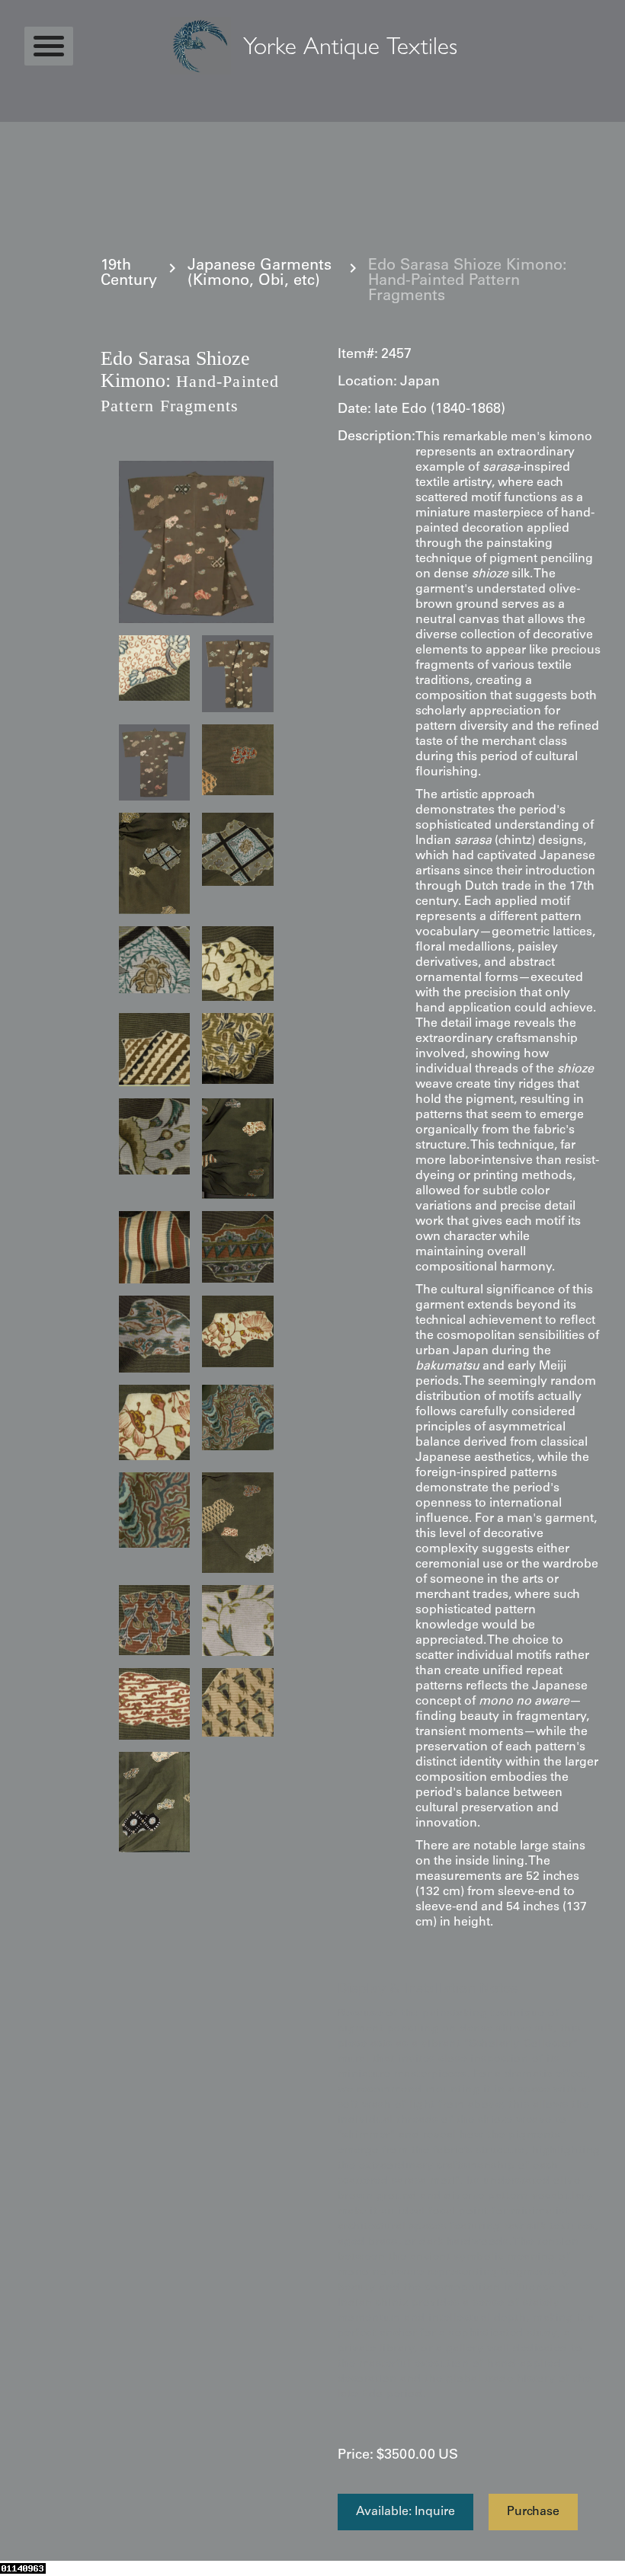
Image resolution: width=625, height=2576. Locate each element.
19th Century (129, 274)
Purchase (533, 2512)
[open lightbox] (196, 542)
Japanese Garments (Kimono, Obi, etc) (260, 274)
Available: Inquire (405, 2512)
